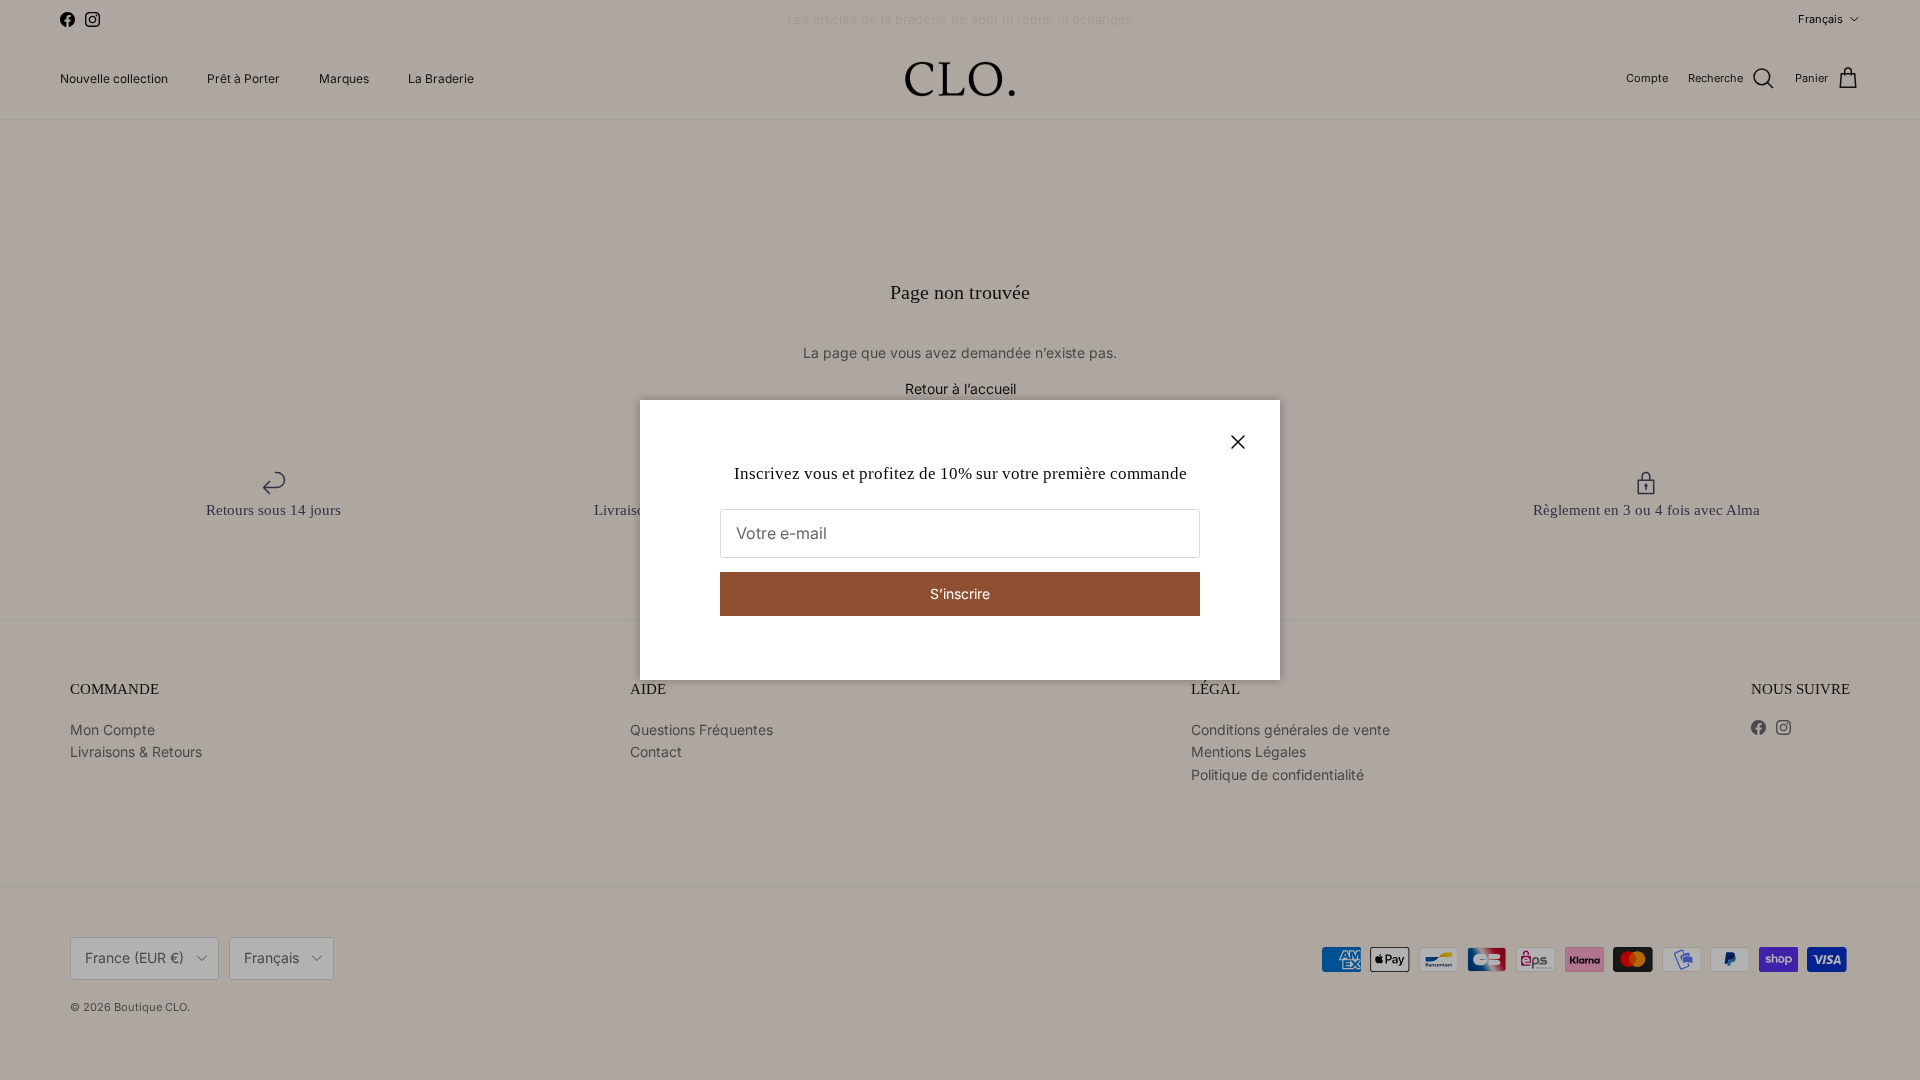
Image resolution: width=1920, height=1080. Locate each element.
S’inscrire (960, 593)
